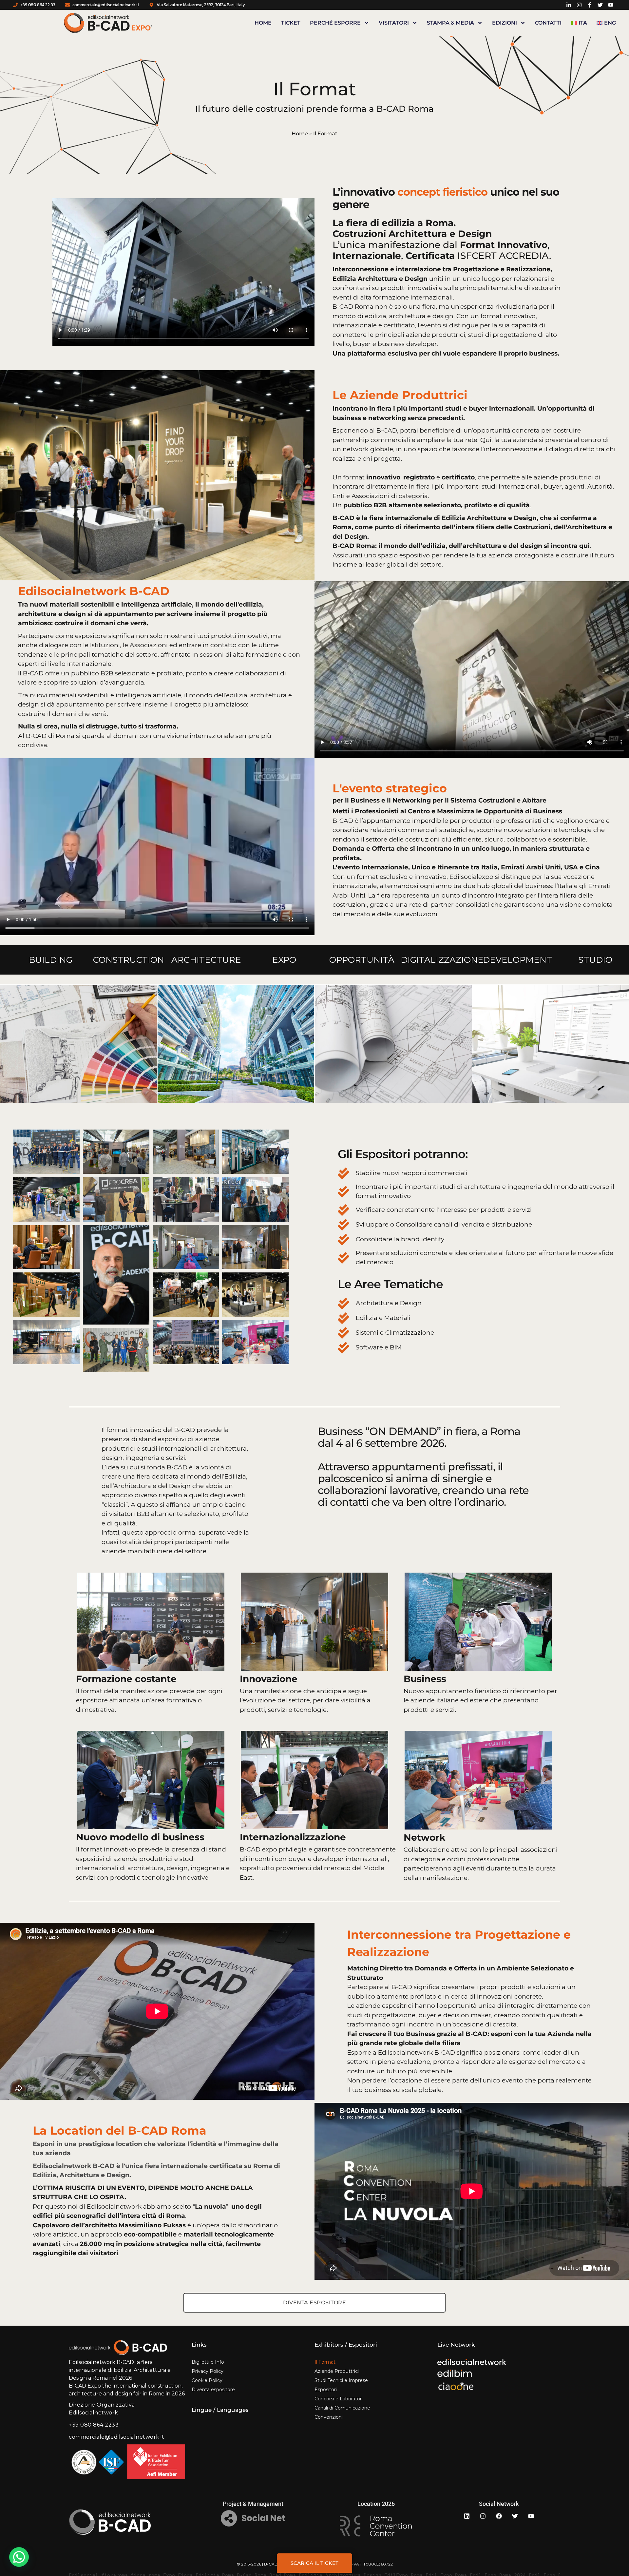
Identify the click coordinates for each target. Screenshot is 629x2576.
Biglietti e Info (208, 2362)
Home (263, 23)
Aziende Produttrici (337, 2371)
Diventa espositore (213, 2390)
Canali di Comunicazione (342, 2408)
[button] (19, 2557)
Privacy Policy (208, 2371)
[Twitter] (515, 2516)
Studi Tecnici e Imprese (341, 2380)
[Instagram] (483, 2516)
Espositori (326, 2390)
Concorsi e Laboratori (339, 2399)
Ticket (291, 23)
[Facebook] (499, 2516)
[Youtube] (531, 2516)
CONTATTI (548, 23)
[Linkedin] (467, 2516)
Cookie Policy (207, 2380)
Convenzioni (329, 2417)
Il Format (325, 2362)
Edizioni (505, 23)
